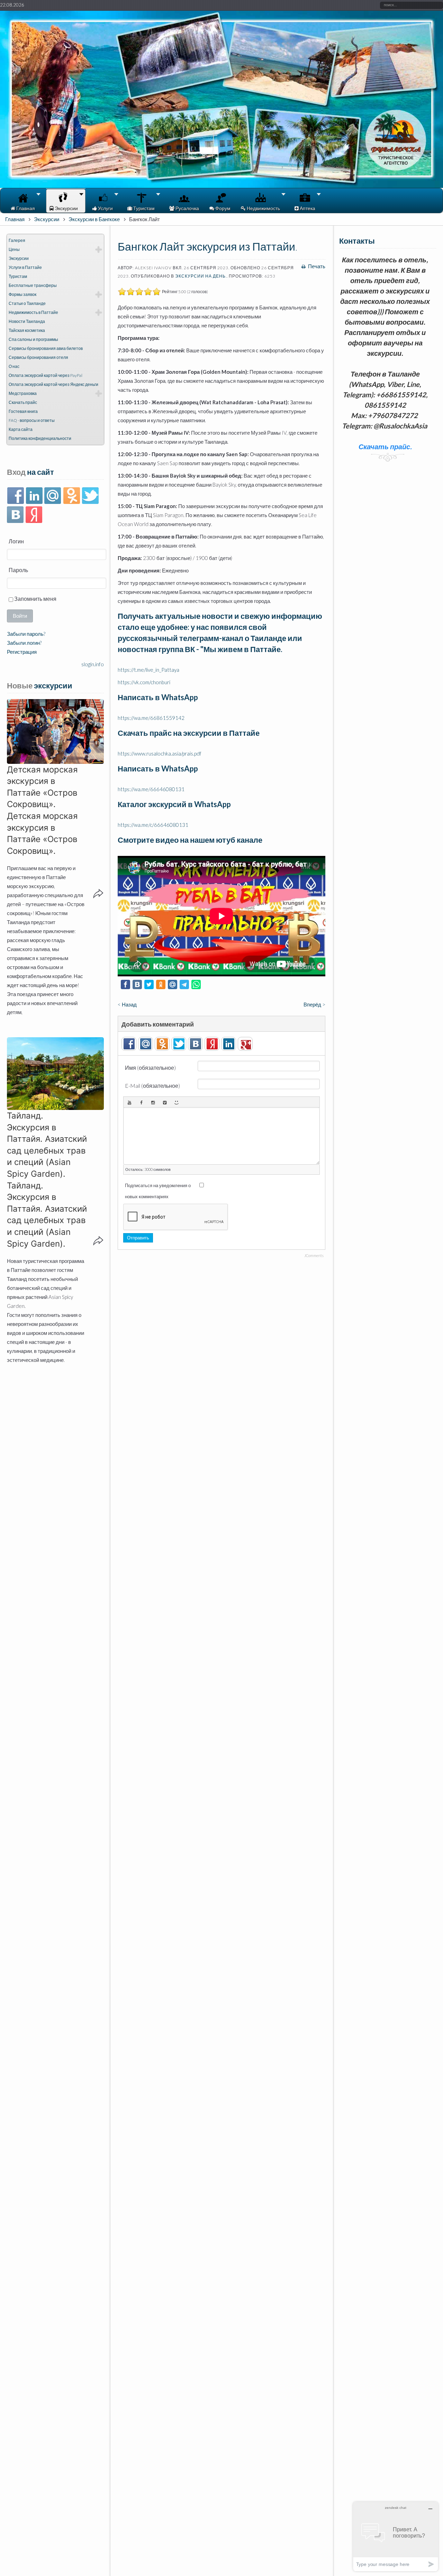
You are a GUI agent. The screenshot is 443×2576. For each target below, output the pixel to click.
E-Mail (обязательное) (152, 1086)
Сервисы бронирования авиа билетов (46, 348)
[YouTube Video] (129, 1102)
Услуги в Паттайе (25, 267)
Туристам (18, 276)
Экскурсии (47, 219)
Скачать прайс (23, 402)
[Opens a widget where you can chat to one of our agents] (396, 2536)
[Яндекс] (34, 515)
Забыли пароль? (26, 634)
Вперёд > (314, 1004)
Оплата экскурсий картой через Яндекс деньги (53, 384)
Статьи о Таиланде (27, 303)
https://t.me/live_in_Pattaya (148, 670)
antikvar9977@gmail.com (394, 384)
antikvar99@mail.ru (393, 374)
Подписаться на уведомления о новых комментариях (158, 1191)
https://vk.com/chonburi (144, 682)
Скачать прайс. (394, 405)
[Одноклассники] (71, 496)
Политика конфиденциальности (40, 438)
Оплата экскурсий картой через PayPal (46, 375)
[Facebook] (15, 496)
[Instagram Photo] (153, 1102)
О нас (14, 366)
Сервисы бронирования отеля (38, 357)
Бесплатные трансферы (33, 285)
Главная (15, 219)
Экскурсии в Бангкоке (94, 219)
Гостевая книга (23, 411)
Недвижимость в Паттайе (33, 312)
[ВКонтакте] (15, 515)
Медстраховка (23, 393)
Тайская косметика (27, 330)
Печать (316, 266)
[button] (55, 731)
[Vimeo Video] (165, 1102)
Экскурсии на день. (201, 276)
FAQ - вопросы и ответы (32, 420)
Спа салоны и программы (33, 339)
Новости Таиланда (27, 321)
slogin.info (93, 664)
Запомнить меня (35, 599)
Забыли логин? (24, 643)
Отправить (138, 1238)
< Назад (127, 1004)
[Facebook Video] (141, 1102)
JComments (314, 1255)
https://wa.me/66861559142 (151, 718)
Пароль (18, 570)
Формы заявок (22, 294)
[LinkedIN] (34, 496)
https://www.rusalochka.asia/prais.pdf (160, 753)
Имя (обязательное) (150, 1068)
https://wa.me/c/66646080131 (153, 825)
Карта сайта (21, 429)
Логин (16, 541)
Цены (14, 249)
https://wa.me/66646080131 (151, 789)
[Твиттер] (90, 496)
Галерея (17, 240)
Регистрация (22, 652)
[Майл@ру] (53, 496)
